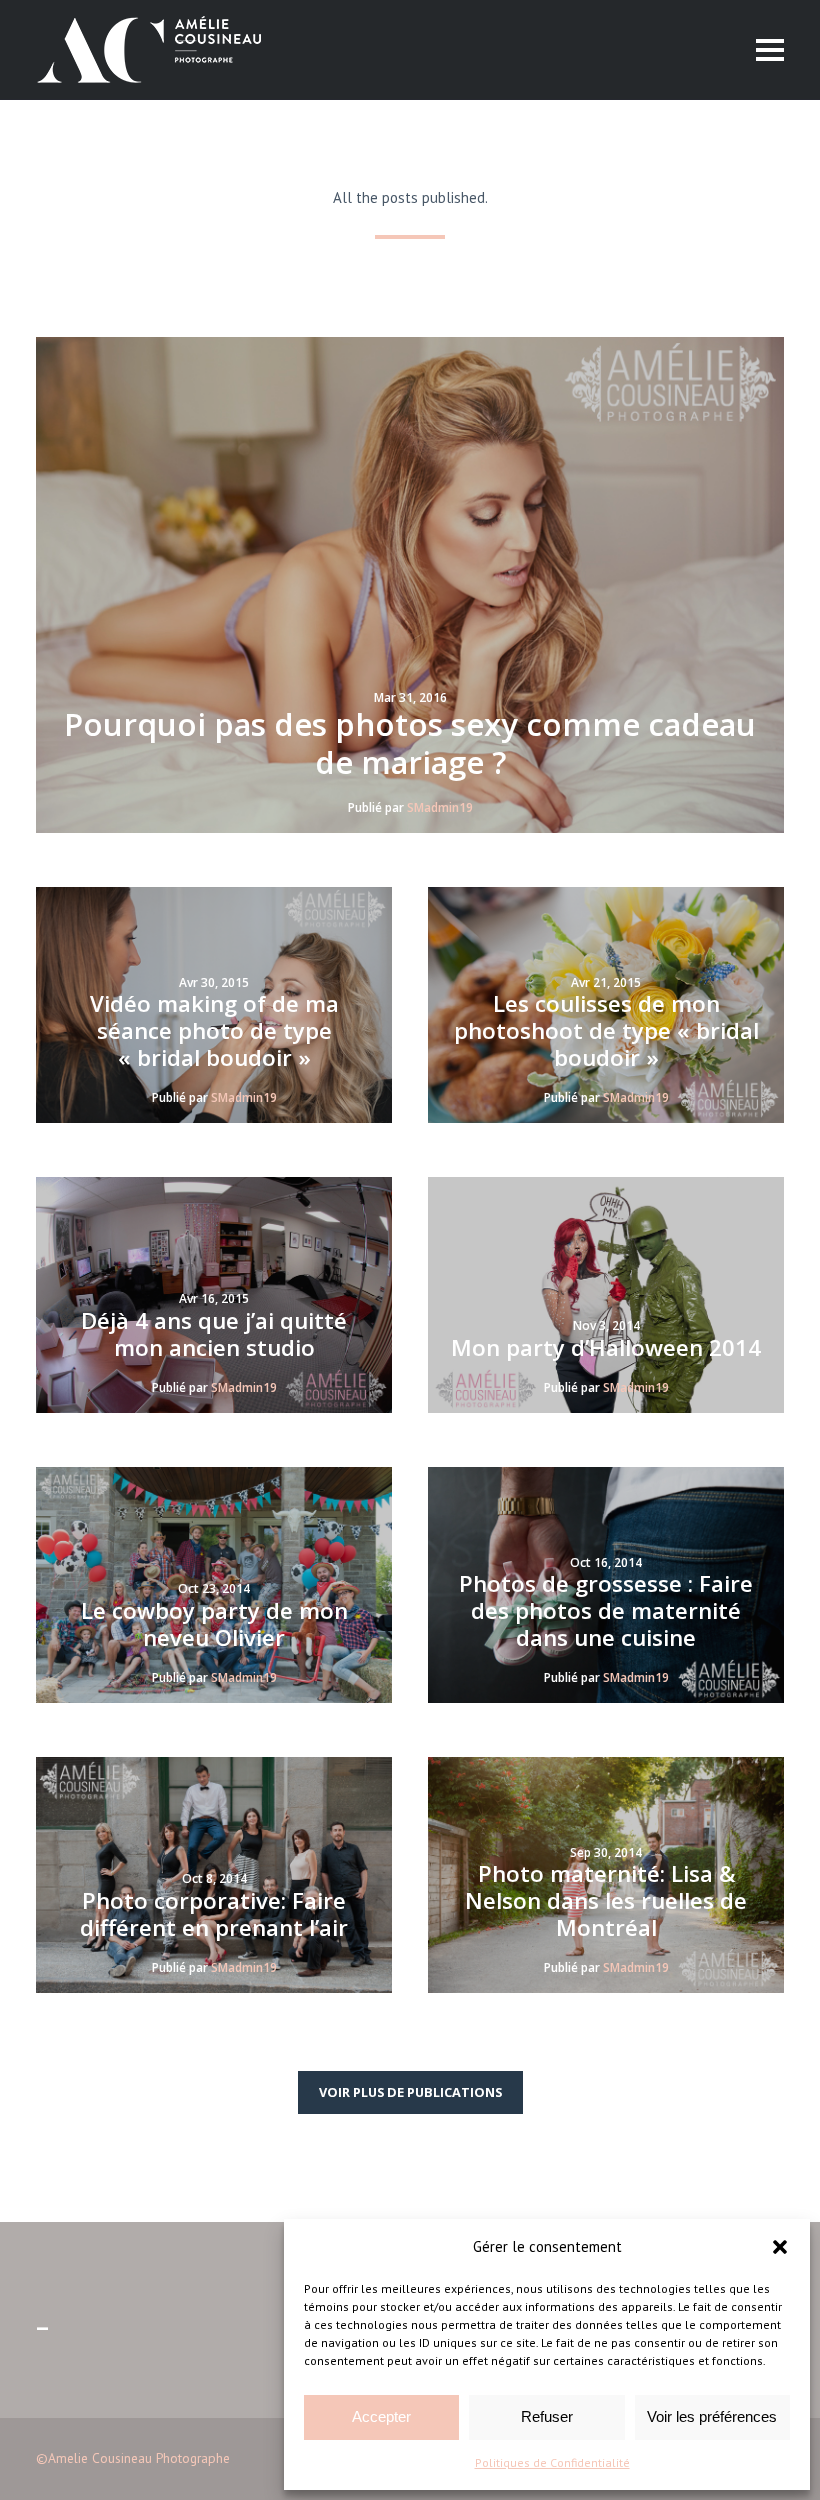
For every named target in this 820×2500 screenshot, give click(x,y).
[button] (780, 2247)
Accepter (381, 2416)
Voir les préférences (712, 2416)
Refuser (547, 2416)
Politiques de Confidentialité (552, 2462)
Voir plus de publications (410, 2092)
